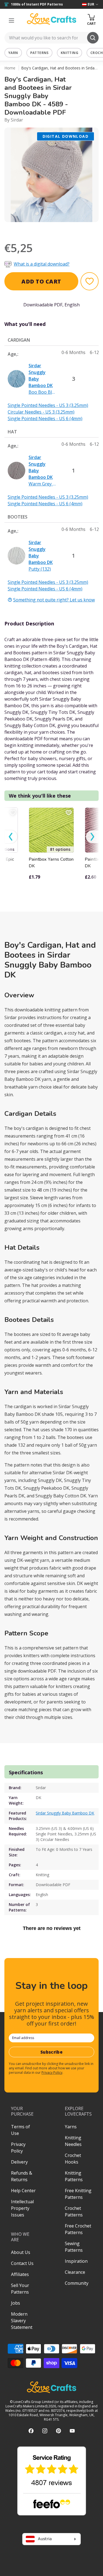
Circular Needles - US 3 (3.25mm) (41, 412)
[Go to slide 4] (63, 229)
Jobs (16, 2303)
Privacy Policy (52, 2073)
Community (77, 2283)
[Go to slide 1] (40, 229)
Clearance (75, 2272)
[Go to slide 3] (55, 229)
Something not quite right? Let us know (54, 600)
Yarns (71, 2127)
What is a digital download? (42, 264)
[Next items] (92, 837)
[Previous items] (11, 837)
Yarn (13, 53)
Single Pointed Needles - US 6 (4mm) (45, 418)
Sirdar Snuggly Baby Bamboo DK (65, 1813)
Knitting (69, 53)
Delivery (19, 2162)
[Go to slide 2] (48, 229)
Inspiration (76, 2261)
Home (10, 68)
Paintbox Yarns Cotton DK (51, 863)
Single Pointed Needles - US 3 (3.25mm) (48, 405)
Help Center (23, 2191)
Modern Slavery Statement (22, 2321)
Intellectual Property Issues (22, 2208)
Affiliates (20, 2274)
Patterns (39, 53)
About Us (21, 2252)
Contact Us (22, 2263)
